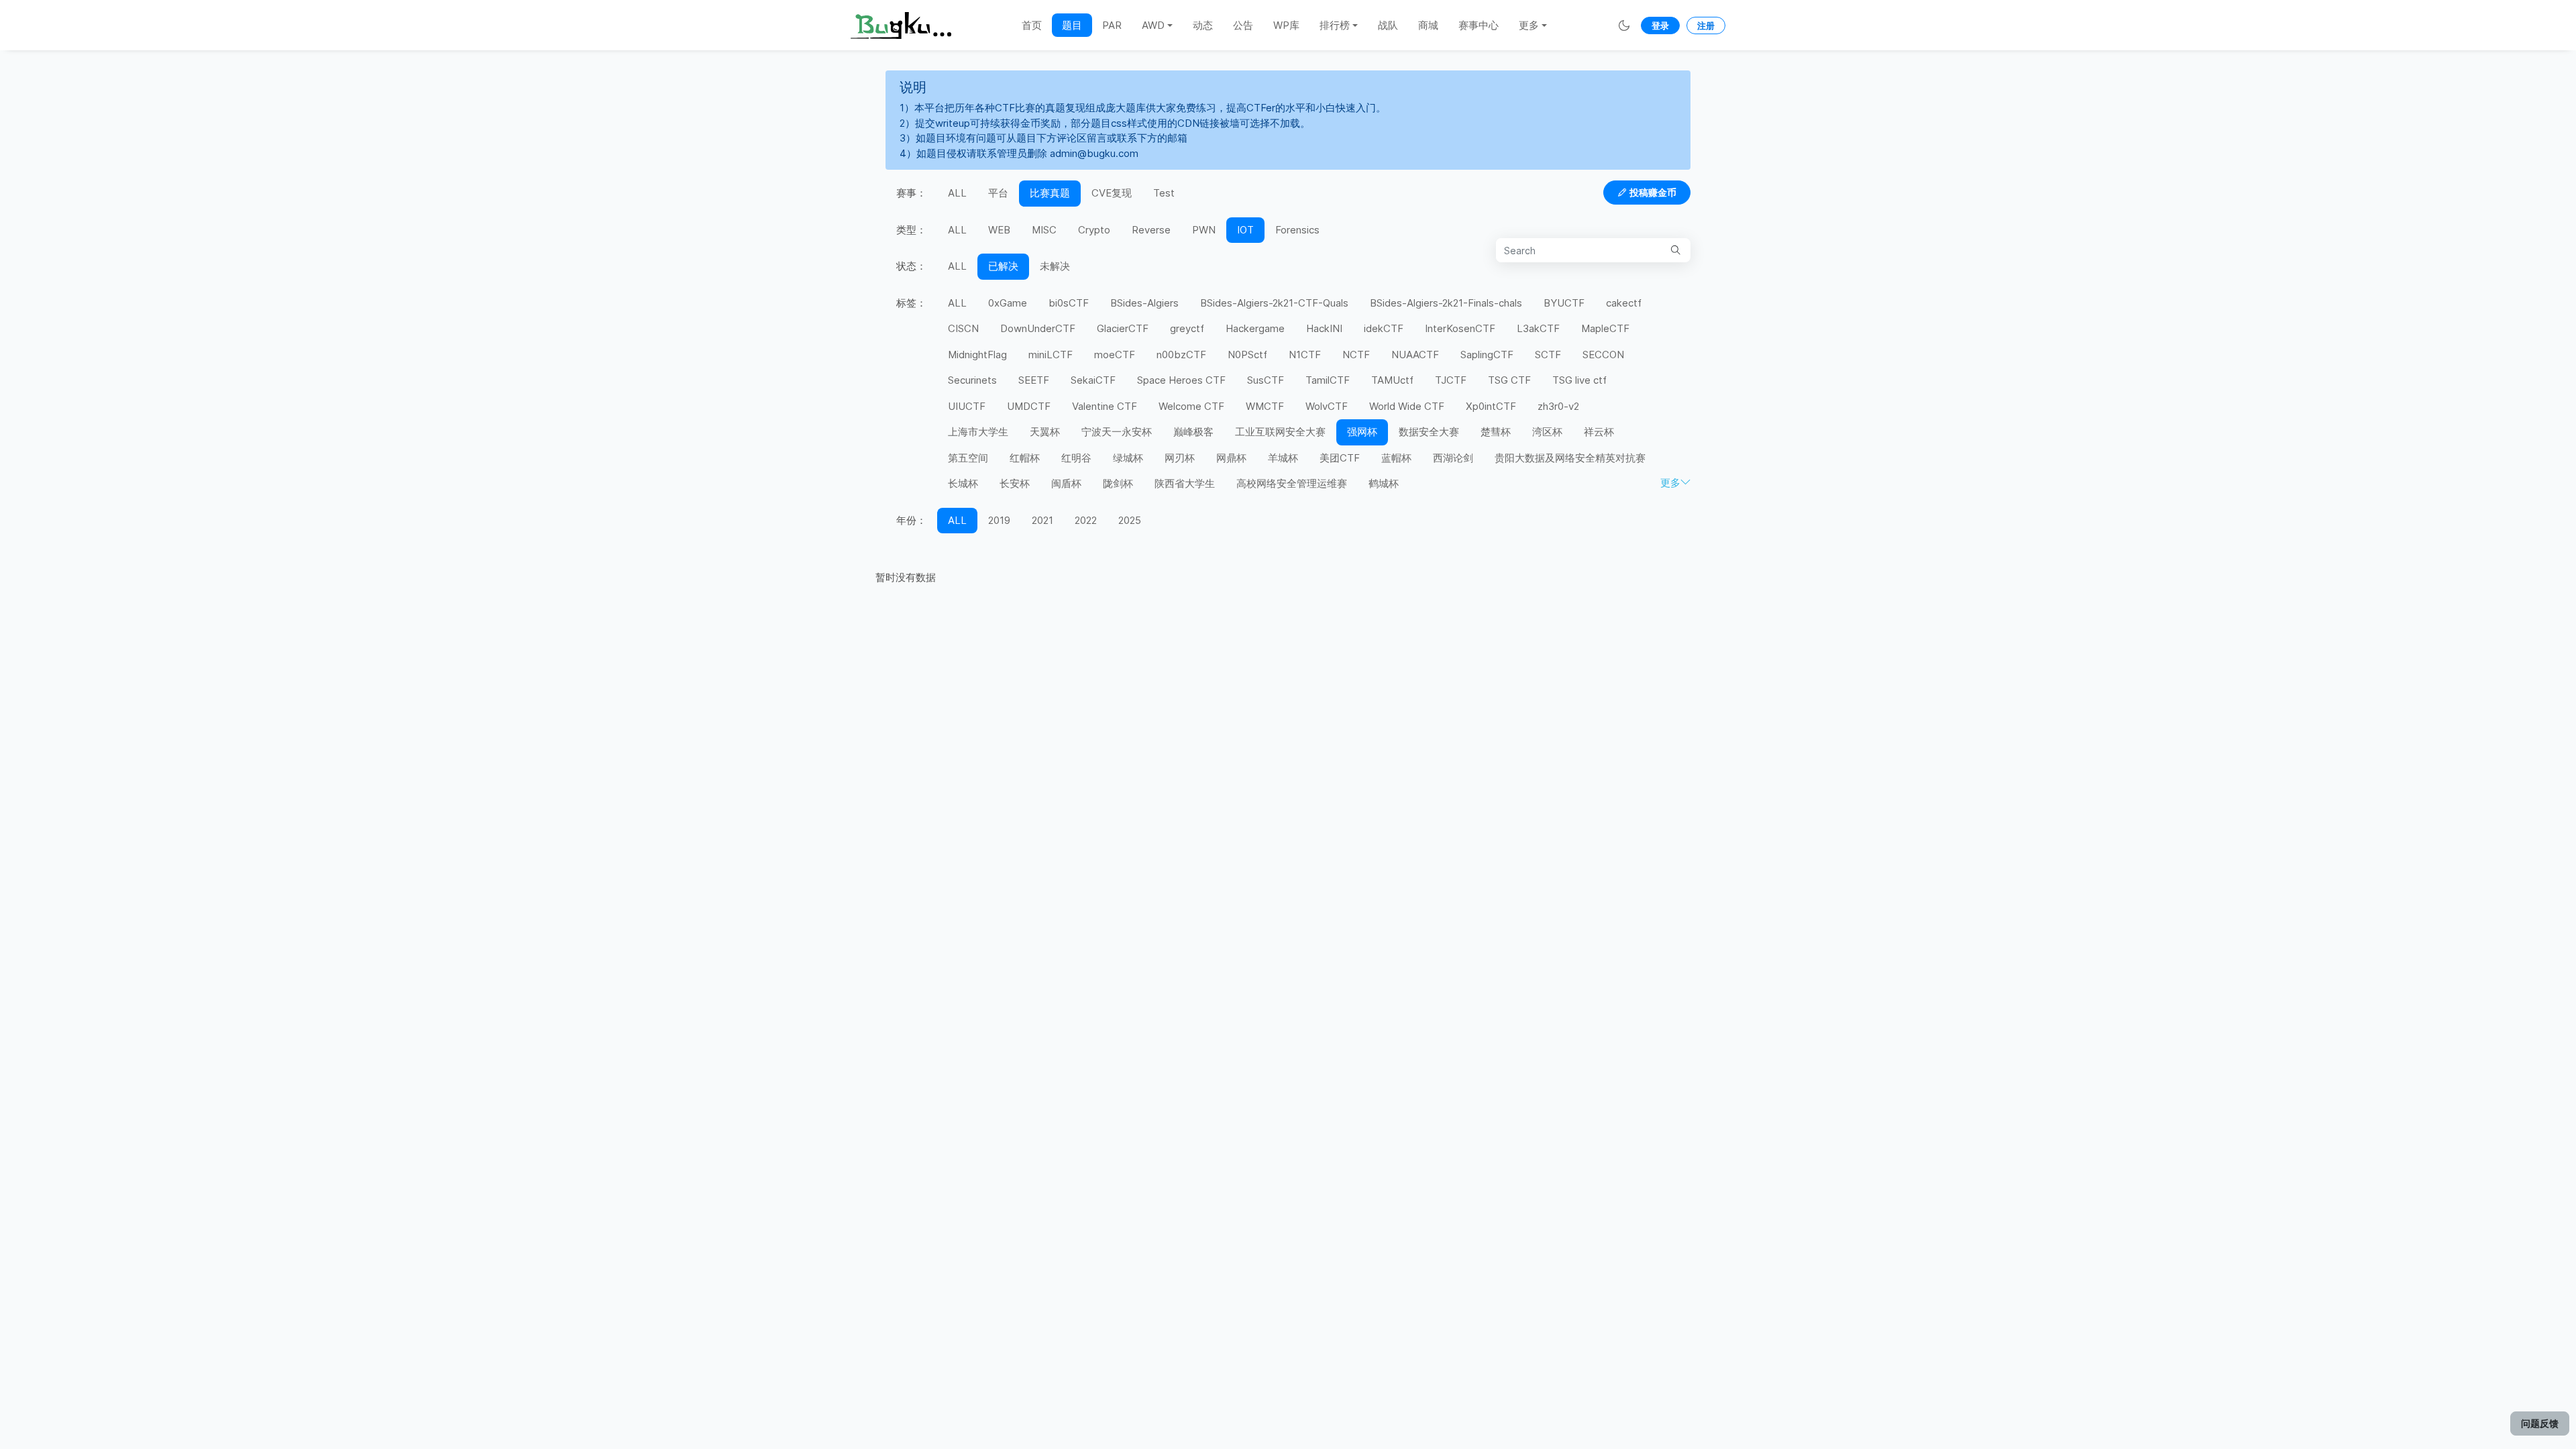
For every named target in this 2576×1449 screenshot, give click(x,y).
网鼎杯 (1231, 458)
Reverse (1151, 230)
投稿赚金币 (1653, 192)
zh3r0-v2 (1558, 406)
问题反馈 (2540, 1423)
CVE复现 (1112, 193)
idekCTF (1384, 328)
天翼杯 (1045, 432)
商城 (1428, 25)
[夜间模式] (1624, 25)
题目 (1072, 25)
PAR (1112, 25)
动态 (1203, 25)
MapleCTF (1605, 328)
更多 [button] (1529, 25)
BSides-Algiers (1144, 303)
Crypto (1094, 230)
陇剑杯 (1118, 483)
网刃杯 (1180, 458)
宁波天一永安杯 (1117, 432)
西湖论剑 (1453, 458)
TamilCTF (1328, 380)
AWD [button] (1153, 25)
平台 (998, 193)
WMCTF (1265, 406)
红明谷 (1076, 458)
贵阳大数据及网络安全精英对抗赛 (1570, 458)
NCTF (1356, 355)
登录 (1660, 25)
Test (1164, 193)
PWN (1204, 230)
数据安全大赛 (1429, 432)
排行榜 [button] (1335, 25)
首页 (1032, 25)
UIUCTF (967, 406)
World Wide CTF (1407, 406)
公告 (1243, 25)
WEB (999, 230)
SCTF (1548, 355)
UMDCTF (1029, 406)
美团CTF (1340, 458)
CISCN (963, 328)
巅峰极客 (1193, 432)
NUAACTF (1415, 355)
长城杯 (963, 483)
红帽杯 (1025, 458)
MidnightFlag (977, 355)
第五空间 (968, 458)
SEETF (1034, 380)
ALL (957, 193)
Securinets (972, 380)
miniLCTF (1051, 355)
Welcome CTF (1191, 406)
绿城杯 (1128, 458)
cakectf (1624, 303)
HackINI (1324, 328)
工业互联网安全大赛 (1280, 432)
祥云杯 (1599, 432)
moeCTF (1115, 355)
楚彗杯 (1496, 432)
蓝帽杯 (1396, 458)
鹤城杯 (1384, 483)
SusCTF (1266, 380)
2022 (1086, 520)
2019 (999, 520)
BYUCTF (1564, 303)
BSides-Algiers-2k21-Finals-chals (1446, 303)
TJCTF (1451, 380)
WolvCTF (1327, 406)
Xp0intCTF (1491, 406)
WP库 (1286, 25)
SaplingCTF (1487, 355)
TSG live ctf (1579, 380)
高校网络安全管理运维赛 (1292, 483)
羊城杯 (1283, 458)
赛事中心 (1479, 25)
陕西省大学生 (1185, 483)
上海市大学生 (978, 432)
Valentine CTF (1105, 406)
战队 (1388, 25)
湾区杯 (1547, 432)
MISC (1044, 230)
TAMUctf (1392, 380)
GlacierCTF (1123, 328)
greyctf (1187, 328)
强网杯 (1362, 432)
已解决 (1003, 266)
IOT (1245, 230)
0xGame (1008, 303)
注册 (1706, 25)
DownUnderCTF (1038, 328)
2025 (1130, 520)
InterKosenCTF (1460, 328)
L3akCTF (1538, 328)
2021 (1042, 520)
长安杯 (1015, 483)
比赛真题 (1050, 193)
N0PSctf (1247, 355)
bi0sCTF (1069, 303)
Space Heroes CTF (1181, 380)
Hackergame (1255, 328)
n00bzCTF (1181, 355)
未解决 (1055, 266)
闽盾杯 (1066, 483)
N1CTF (1305, 355)
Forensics (1297, 230)
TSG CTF (1509, 380)
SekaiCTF (1093, 380)
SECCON (1603, 355)
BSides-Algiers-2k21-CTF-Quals (1274, 303)
